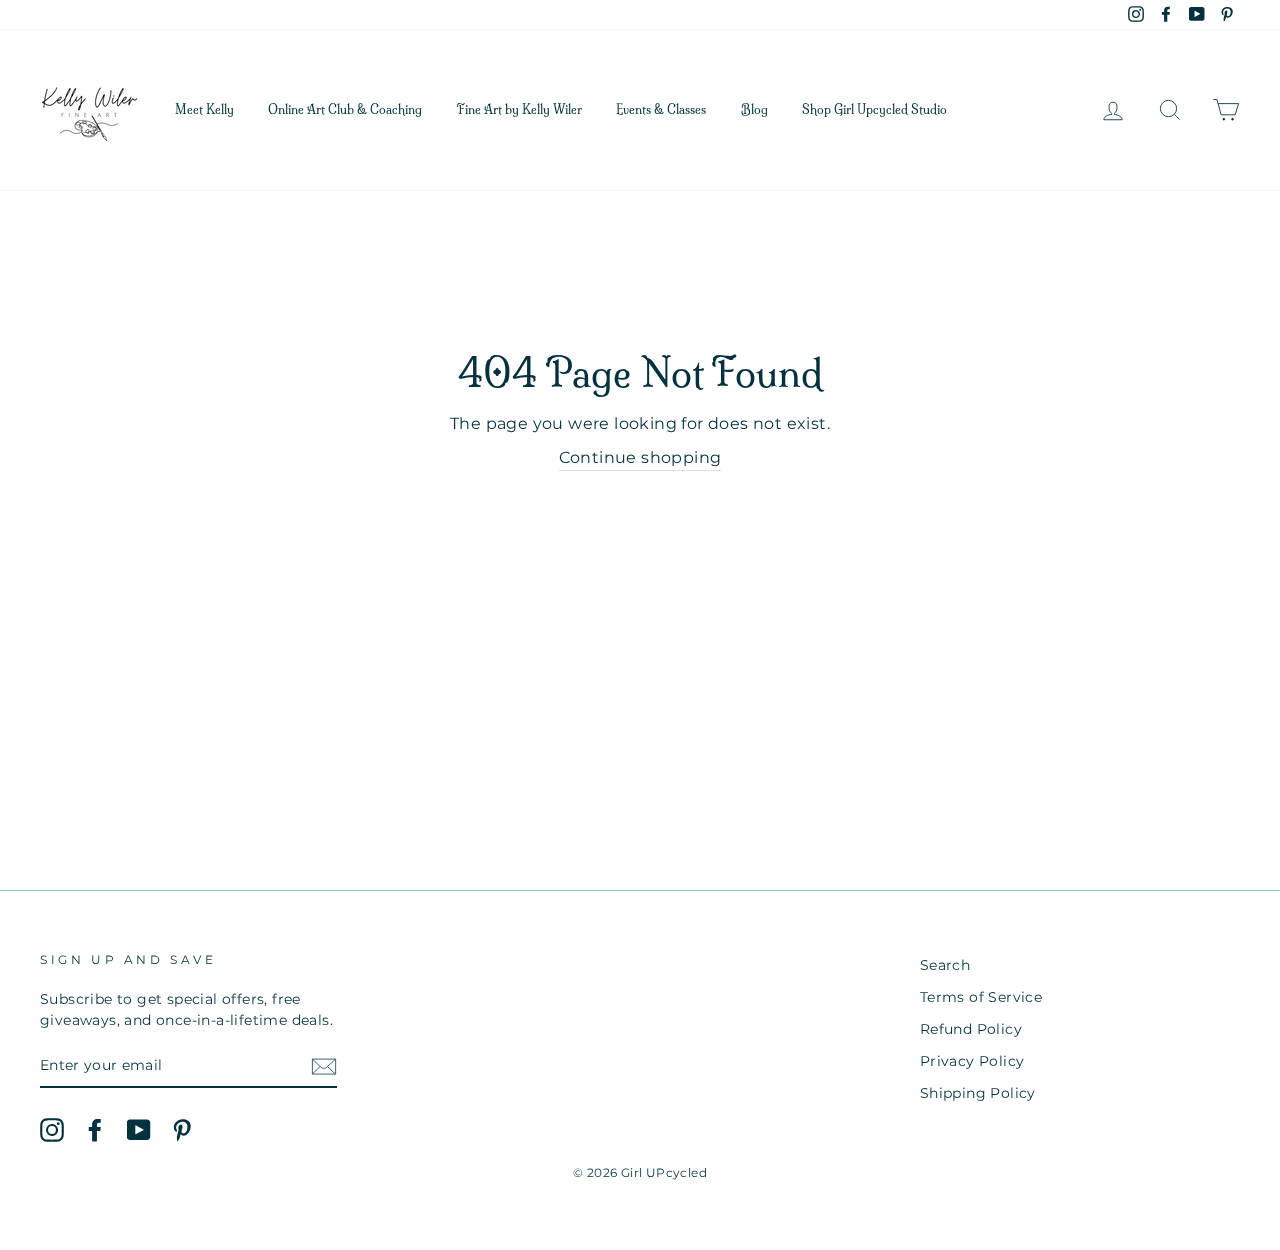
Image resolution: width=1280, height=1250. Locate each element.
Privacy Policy (972, 1061)
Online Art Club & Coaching (345, 109)
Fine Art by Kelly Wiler (519, 109)
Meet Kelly (204, 109)
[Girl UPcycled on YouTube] (139, 1130)
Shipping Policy (978, 1093)
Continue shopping (640, 457)
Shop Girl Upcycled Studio (874, 109)
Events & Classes (661, 109)
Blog (754, 109)
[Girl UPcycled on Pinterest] (182, 1130)
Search (945, 965)
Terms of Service (981, 997)
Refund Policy (971, 1029)
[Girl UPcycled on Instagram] (52, 1130)
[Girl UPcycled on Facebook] (95, 1130)
